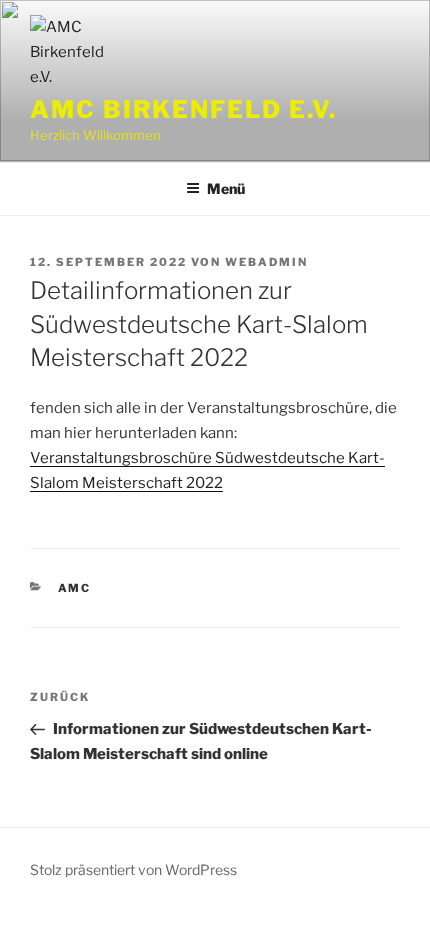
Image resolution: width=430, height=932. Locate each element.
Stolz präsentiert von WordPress (133, 869)
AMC (75, 588)
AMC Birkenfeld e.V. (183, 109)
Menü (226, 188)
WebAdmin (266, 262)
